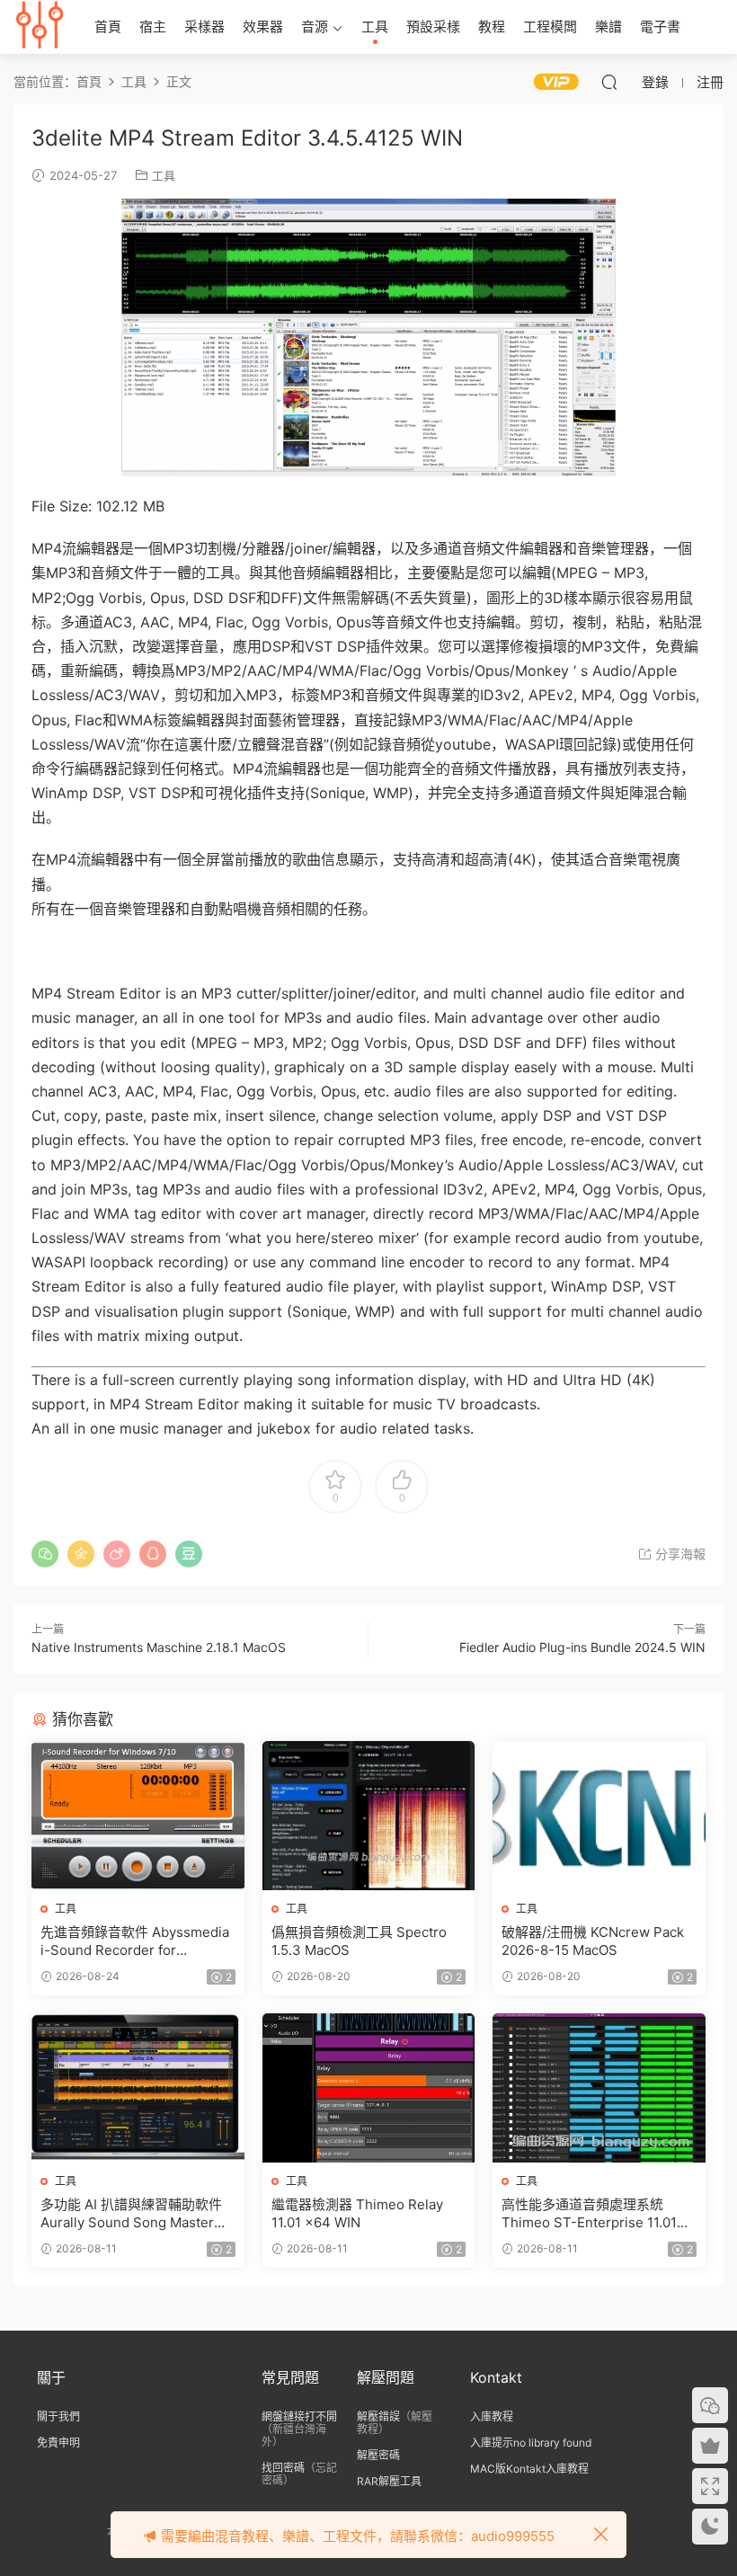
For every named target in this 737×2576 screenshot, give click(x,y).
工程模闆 (550, 27)
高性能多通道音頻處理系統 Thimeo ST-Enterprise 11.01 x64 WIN (589, 2214)
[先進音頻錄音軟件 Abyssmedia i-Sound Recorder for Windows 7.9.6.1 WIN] (138, 1816)
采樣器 (204, 27)
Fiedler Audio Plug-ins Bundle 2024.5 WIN (582, 1647)
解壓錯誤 (378, 2416)
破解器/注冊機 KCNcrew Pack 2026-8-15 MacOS (593, 1941)
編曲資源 (40, 27)
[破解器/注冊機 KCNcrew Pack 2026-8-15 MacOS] (599, 1816)
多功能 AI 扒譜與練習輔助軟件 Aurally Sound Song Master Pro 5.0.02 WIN (131, 2214)
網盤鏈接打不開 (299, 2416)
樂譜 (608, 27)
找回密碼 (283, 2468)
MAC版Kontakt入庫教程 (529, 2469)
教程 (492, 27)
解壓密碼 (378, 2455)
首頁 (108, 27)
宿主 (153, 27)
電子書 (660, 27)
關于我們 (58, 2416)
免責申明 (58, 2443)
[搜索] (609, 82)
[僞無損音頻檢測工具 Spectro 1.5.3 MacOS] (369, 1816)
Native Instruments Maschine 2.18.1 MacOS (159, 1647)
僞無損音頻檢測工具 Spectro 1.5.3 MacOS (359, 1941)
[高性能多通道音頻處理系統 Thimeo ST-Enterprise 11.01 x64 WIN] (599, 2088)
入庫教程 (492, 2416)
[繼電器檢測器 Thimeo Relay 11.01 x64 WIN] (369, 2088)
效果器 (263, 27)
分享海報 (679, 1554)
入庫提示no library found (531, 2443)
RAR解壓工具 (389, 2481)
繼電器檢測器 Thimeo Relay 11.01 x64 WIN (357, 2213)
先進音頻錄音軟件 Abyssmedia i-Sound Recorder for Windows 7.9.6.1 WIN (135, 1941)
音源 (315, 27)
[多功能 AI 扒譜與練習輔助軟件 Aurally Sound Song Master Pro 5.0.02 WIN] (138, 2088)
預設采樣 (433, 27)
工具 (375, 27)
